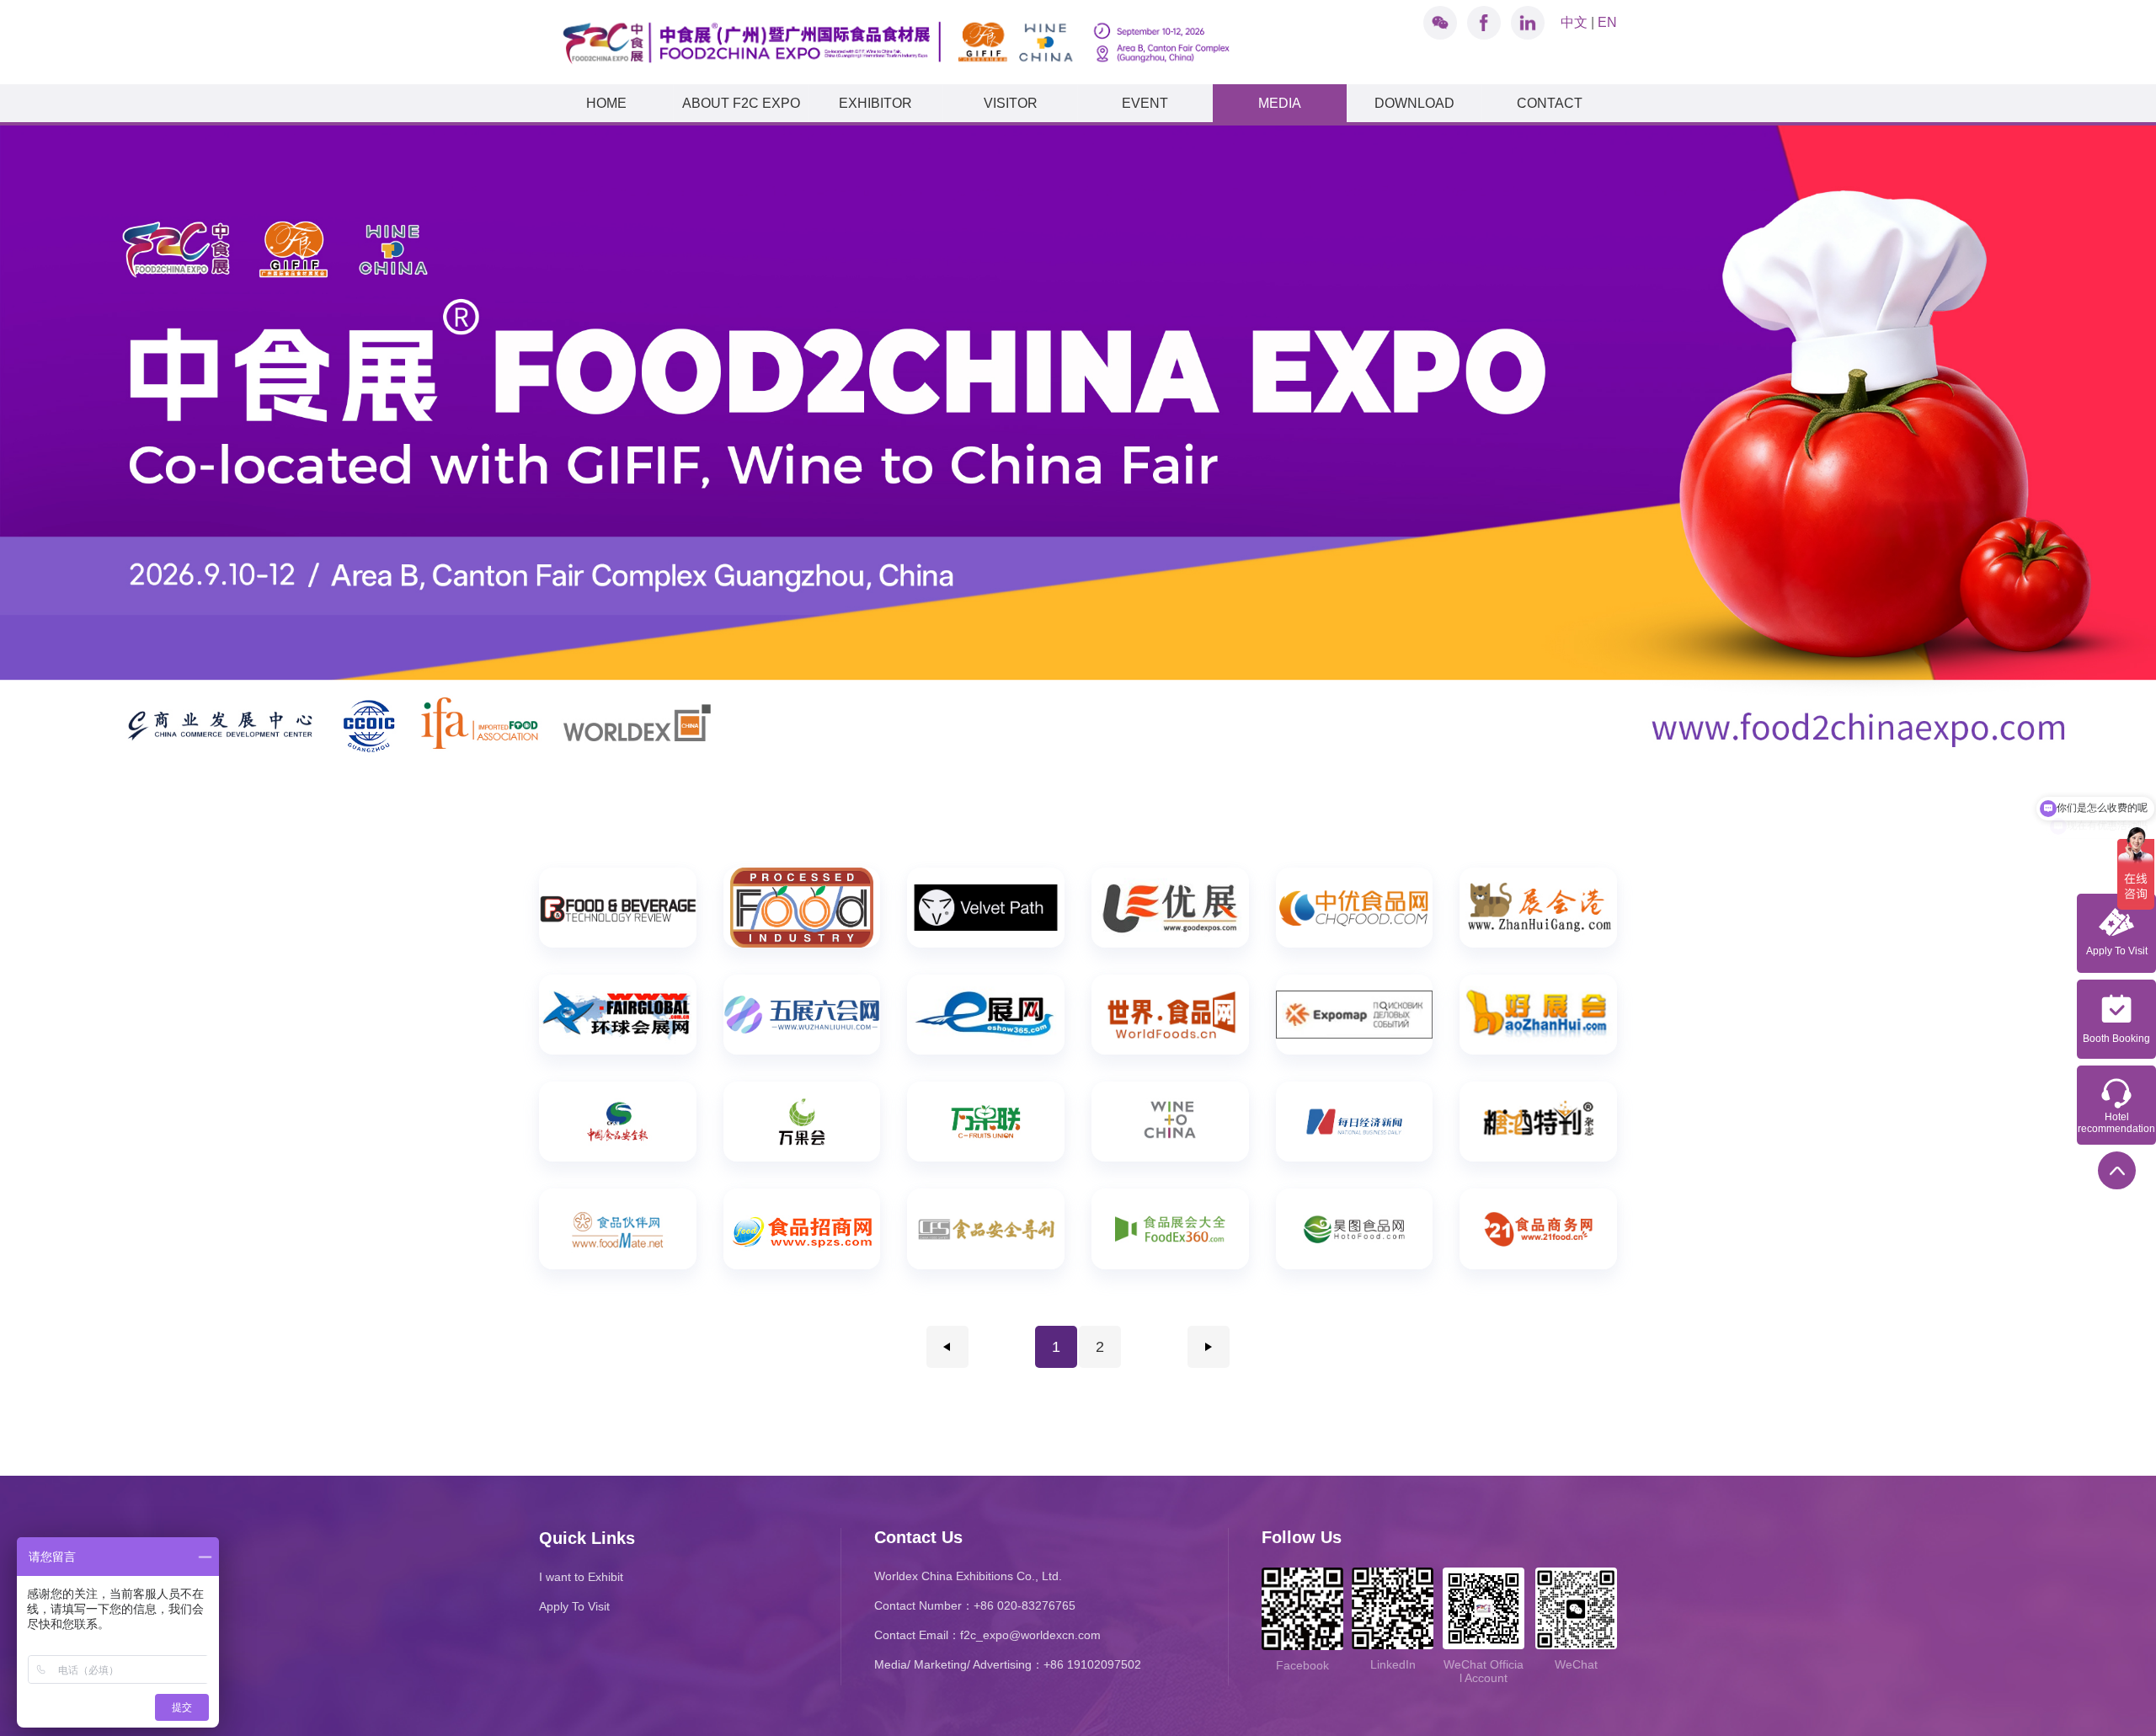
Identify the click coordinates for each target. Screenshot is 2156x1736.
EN (1607, 22)
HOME (606, 103)
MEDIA (1280, 103)
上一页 (947, 1347)
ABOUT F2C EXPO (741, 103)
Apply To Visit (574, 1606)
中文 (1574, 22)
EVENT (1145, 103)
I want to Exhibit (581, 1577)
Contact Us (918, 1537)
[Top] (2117, 1170)
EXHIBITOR (875, 103)
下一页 (1209, 1347)
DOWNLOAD (1414, 103)
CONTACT (1550, 103)
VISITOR (1011, 103)
